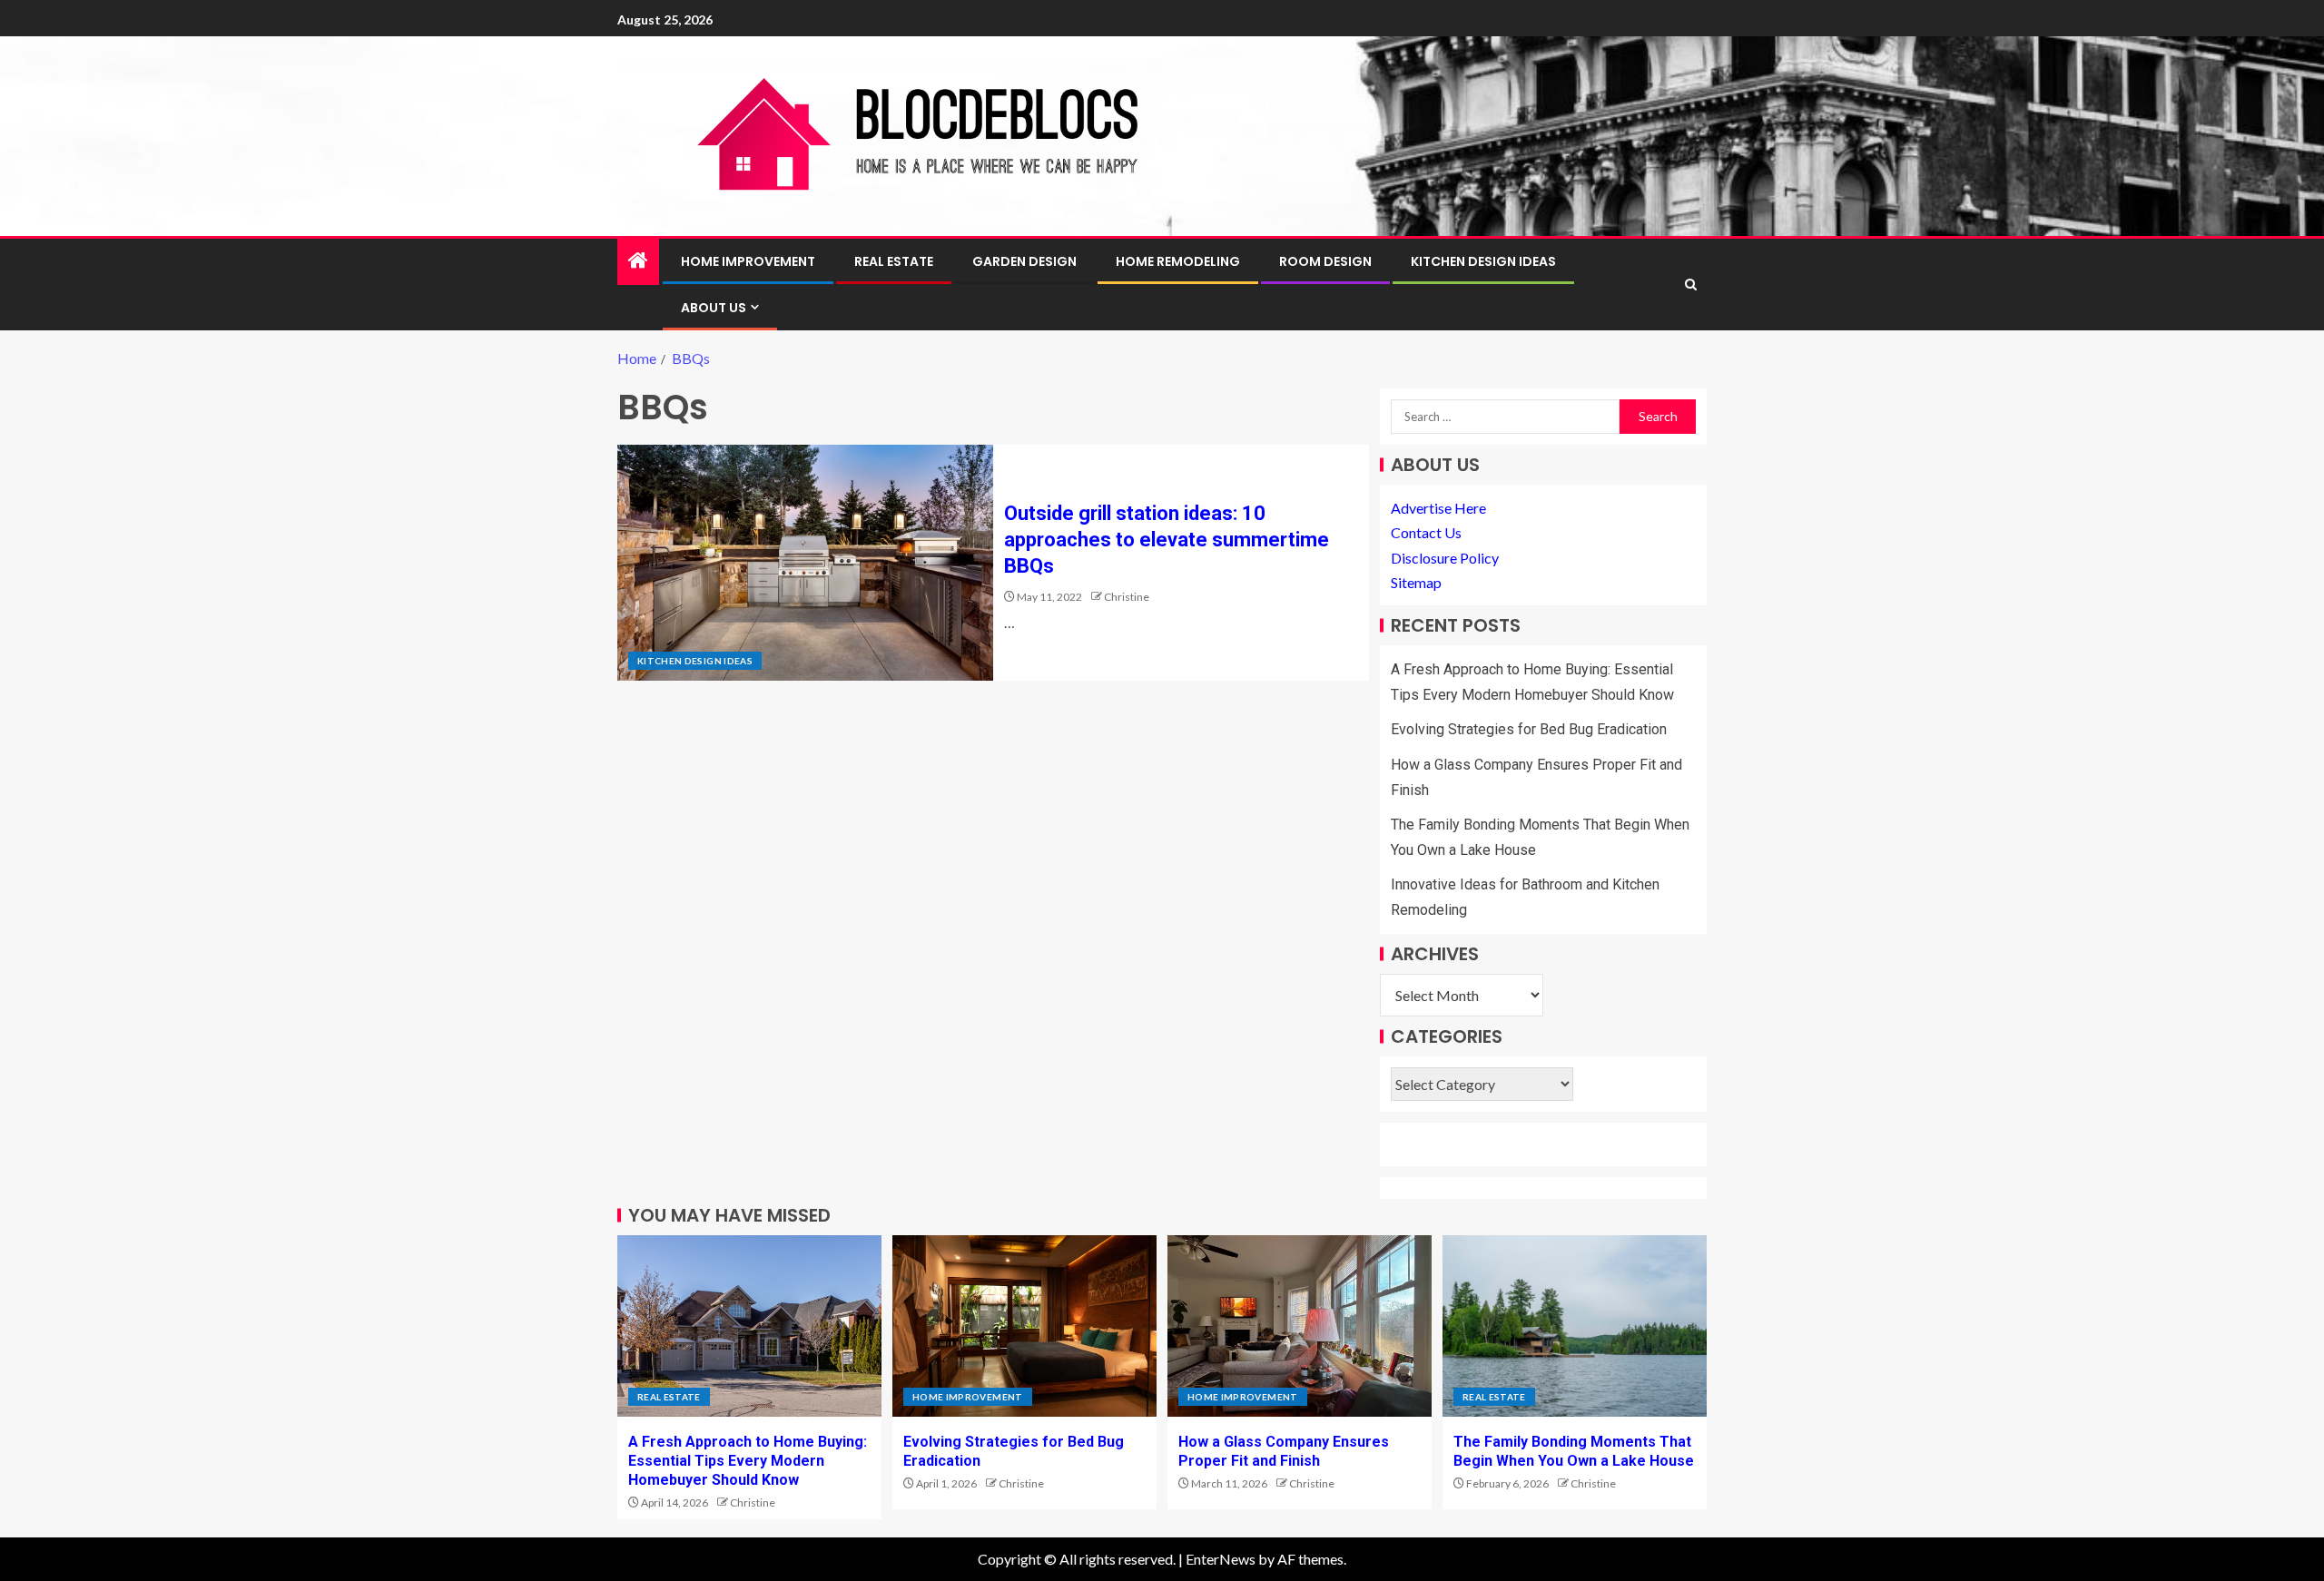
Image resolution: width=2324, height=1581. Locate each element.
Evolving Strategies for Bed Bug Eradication (1529, 729)
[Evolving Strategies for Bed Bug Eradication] (1024, 1326)
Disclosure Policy (1445, 558)
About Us (714, 308)
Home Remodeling (1178, 261)
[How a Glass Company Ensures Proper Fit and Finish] (1300, 1326)
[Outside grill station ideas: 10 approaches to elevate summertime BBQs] (805, 563)
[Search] (1691, 285)
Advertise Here (1438, 508)
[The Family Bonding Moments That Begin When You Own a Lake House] (1575, 1326)
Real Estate (894, 261)
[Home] (638, 261)
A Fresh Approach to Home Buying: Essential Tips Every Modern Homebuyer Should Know (748, 1461)
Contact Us (1426, 532)
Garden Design (1024, 261)
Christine (1127, 597)
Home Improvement (748, 261)
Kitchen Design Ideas (1483, 261)
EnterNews (1221, 1559)
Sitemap (1416, 582)
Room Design (1325, 261)
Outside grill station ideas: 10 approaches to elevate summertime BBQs (1167, 540)
